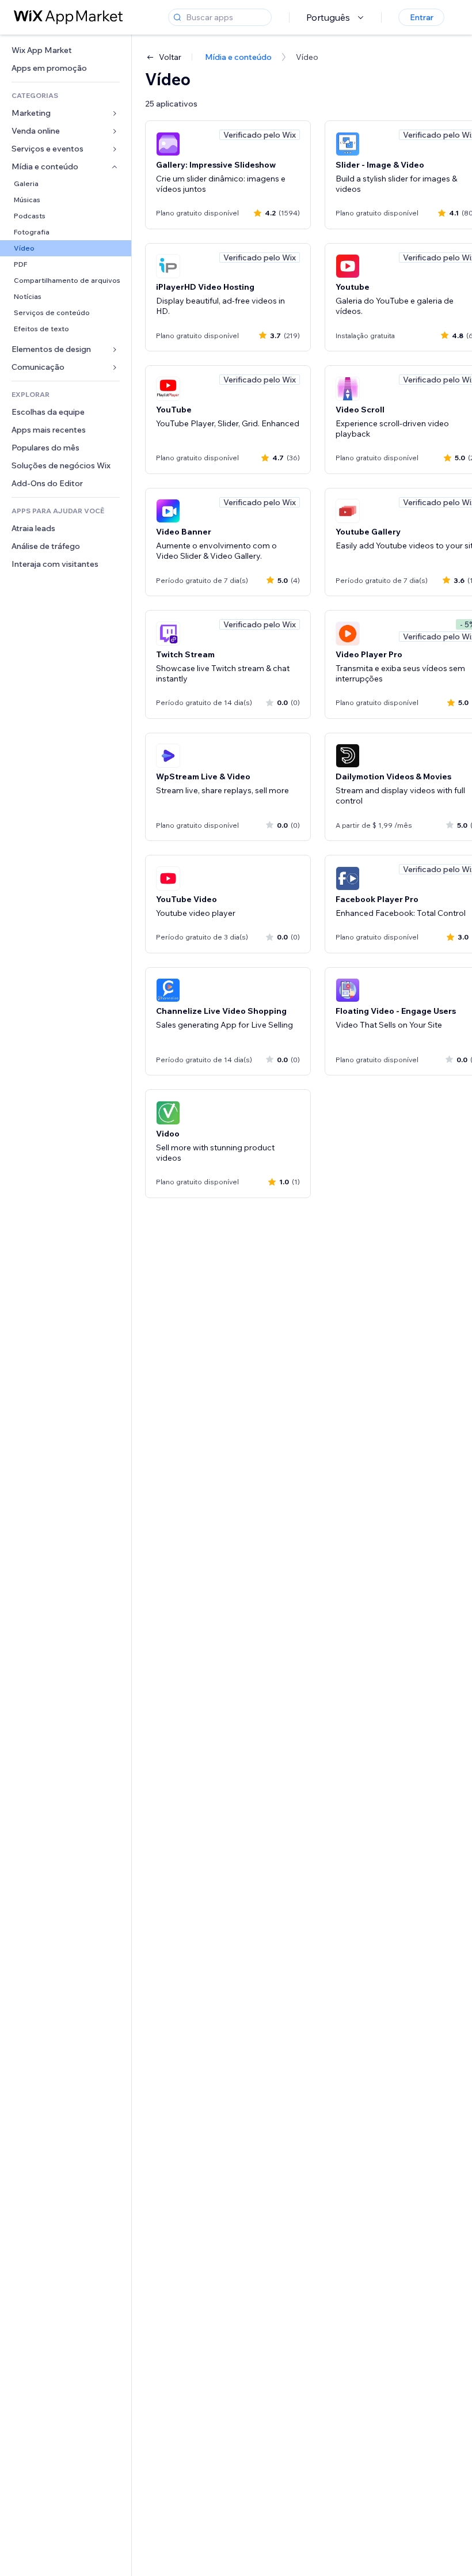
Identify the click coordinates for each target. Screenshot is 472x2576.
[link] (66, 50)
